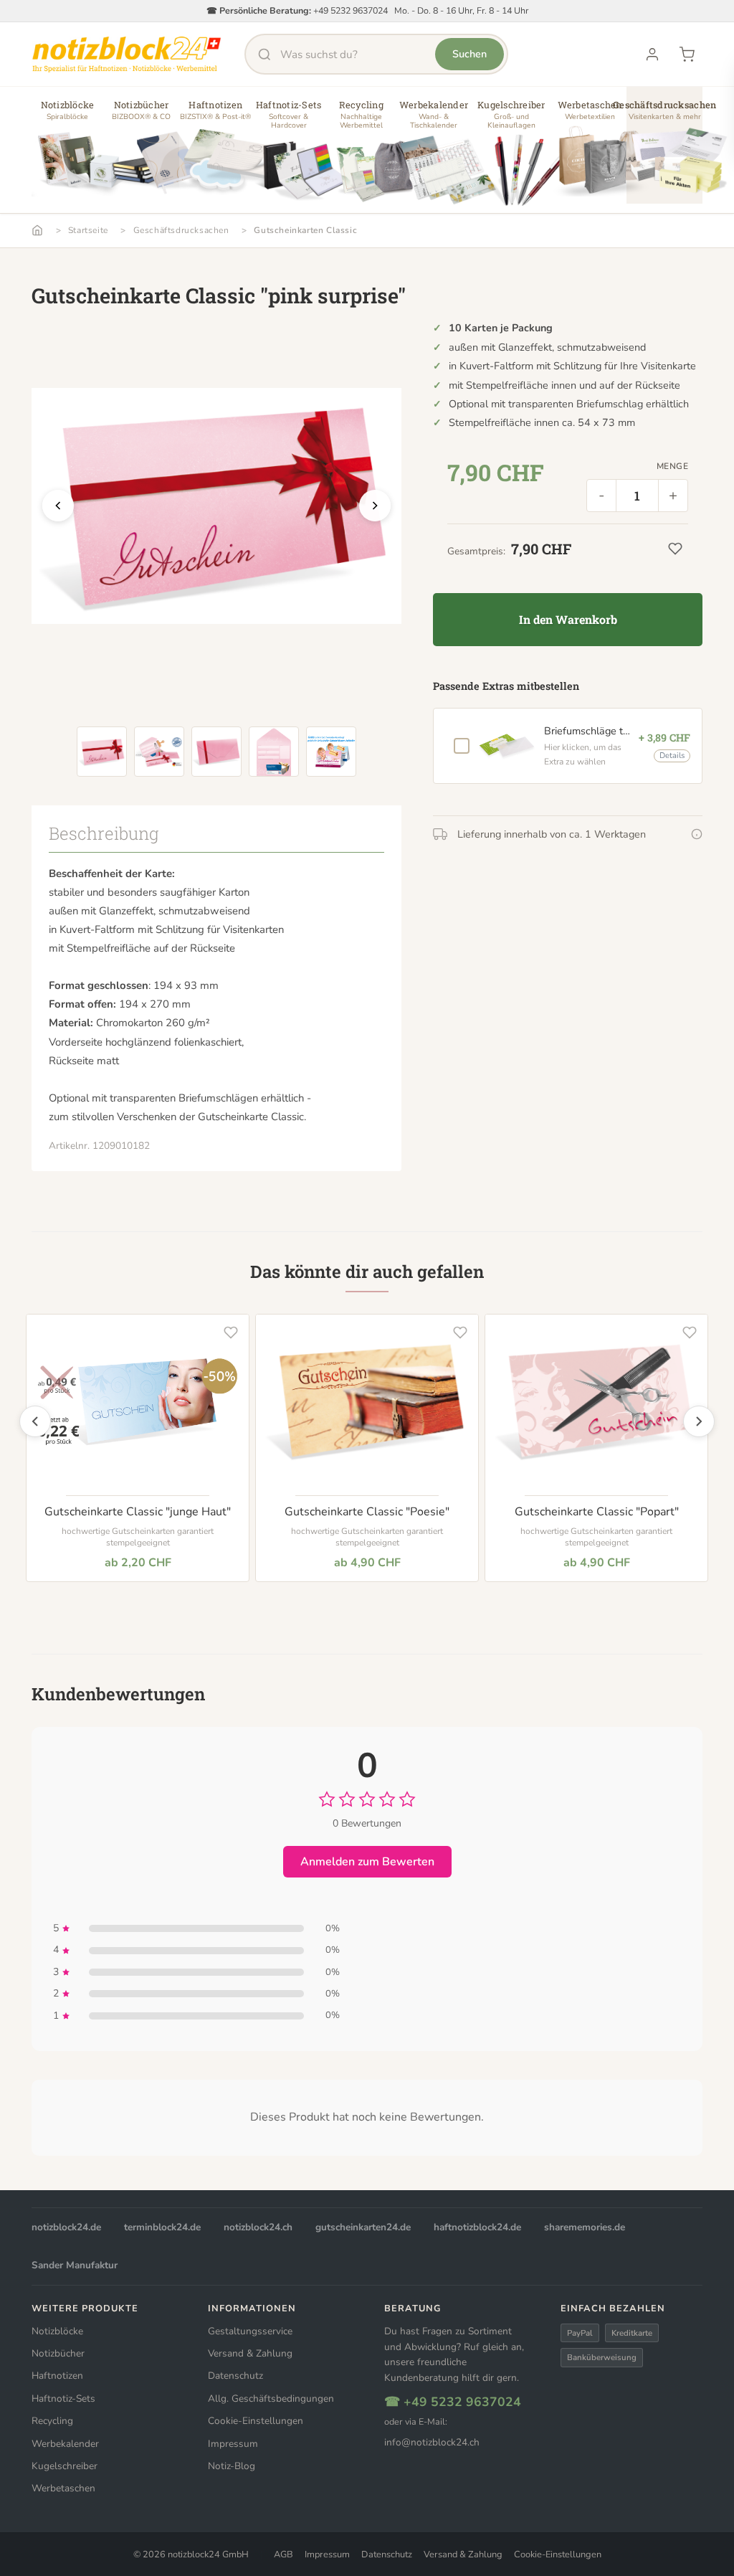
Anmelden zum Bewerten (367, 1862)
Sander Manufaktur (75, 2265)
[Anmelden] (652, 55)
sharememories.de (585, 2227)
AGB (283, 2554)
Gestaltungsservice (250, 2331)
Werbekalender (65, 2444)
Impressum (233, 2444)
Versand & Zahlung (250, 2353)
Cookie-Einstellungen (256, 2421)
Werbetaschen (63, 2488)
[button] (67, 151)
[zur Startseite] (127, 55)
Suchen (470, 54)
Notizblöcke (57, 2331)
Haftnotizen (57, 2376)
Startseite (88, 230)
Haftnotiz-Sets (63, 2399)
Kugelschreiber (65, 2466)
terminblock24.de (162, 2227)
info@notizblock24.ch (432, 2442)
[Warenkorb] (687, 55)
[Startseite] (37, 230)
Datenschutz (235, 2376)
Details (672, 756)
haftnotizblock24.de (477, 2227)
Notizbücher (58, 2353)
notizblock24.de (66, 2227)
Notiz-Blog (232, 2466)
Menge (672, 466)
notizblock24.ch (258, 2227)
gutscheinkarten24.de (363, 2227)
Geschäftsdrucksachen (181, 230)
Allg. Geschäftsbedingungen (271, 2399)
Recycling (52, 2421)
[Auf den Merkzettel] (231, 1332)
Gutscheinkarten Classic (305, 230)
